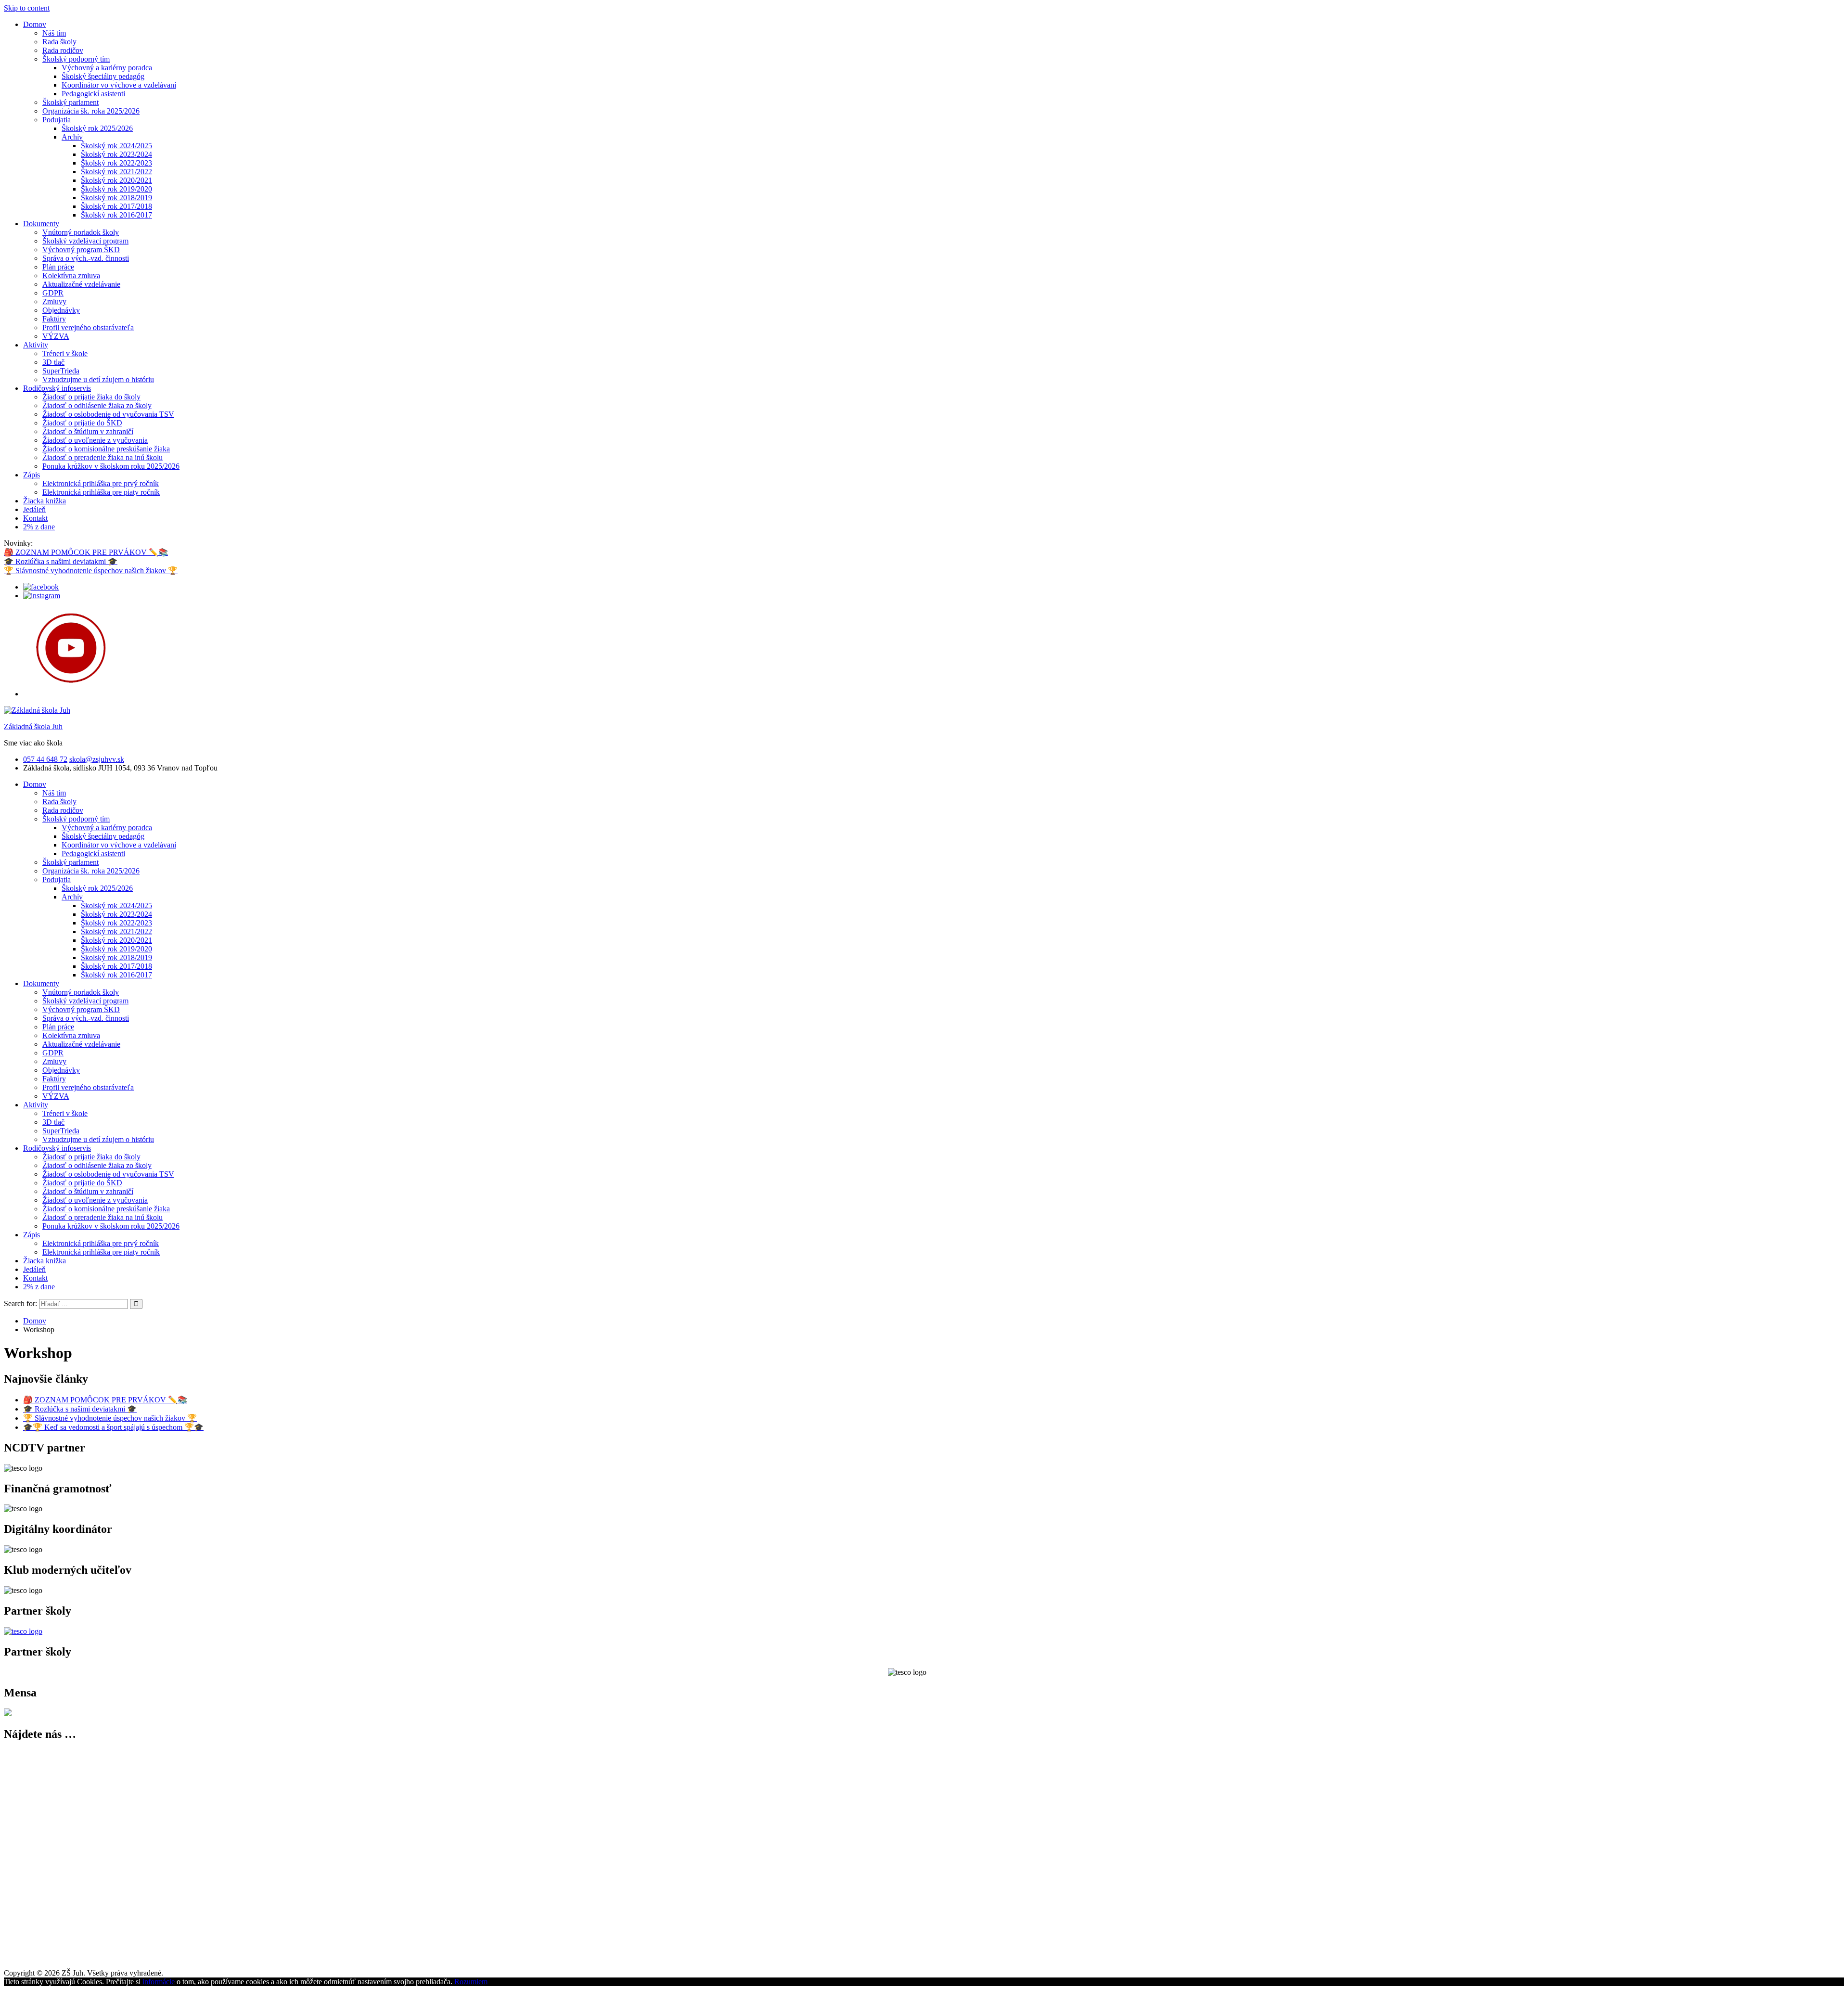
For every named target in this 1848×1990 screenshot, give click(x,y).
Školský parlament (71, 102)
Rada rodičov (63, 50)
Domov (35, 24)
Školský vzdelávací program (85, 241)
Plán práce (58, 267)
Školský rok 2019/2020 (116, 189)
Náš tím (54, 33)
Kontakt (35, 518)
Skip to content (27, 8)
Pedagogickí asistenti (93, 94)
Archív (72, 137)
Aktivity (36, 345)
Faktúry (54, 319)
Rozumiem (471, 1982)
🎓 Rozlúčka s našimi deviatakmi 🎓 (61, 561)
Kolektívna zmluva (71, 276)
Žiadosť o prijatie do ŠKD (82, 423)
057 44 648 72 (45, 759)
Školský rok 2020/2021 (116, 180)
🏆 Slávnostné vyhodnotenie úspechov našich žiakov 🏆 (91, 571)
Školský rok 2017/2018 (116, 206)
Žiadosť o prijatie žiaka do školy (91, 397)
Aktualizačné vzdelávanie (81, 284)
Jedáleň (34, 509)
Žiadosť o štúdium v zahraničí (88, 431)
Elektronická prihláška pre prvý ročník (101, 483)
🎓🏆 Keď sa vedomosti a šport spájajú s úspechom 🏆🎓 (113, 1427)
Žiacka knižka (45, 501)
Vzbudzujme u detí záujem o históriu (98, 379)
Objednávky (61, 310)
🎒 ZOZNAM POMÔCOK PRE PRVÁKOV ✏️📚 (86, 552)
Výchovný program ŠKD (81, 250)
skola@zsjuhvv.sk (97, 759)
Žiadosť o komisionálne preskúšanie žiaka (106, 449)
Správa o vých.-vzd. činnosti (86, 258)
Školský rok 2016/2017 (116, 215)
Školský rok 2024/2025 (116, 146)
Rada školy (59, 42)
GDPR (53, 293)
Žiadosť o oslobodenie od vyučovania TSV (108, 414)
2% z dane (39, 527)
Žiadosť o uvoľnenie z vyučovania (95, 440)
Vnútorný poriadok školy (81, 232)
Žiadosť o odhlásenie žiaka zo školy (97, 405)
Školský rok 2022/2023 (116, 163)
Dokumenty (41, 224)
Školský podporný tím (76, 59)
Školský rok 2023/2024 (116, 154)
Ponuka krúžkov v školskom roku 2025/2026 (111, 466)
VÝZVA (56, 336)
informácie (159, 1982)
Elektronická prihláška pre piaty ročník (101, 492)
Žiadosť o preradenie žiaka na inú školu (103, 457)
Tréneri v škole (65, 353)
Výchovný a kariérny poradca (107, 68)
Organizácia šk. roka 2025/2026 (91, 111)
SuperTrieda (61, 371)
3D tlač (53, 362)
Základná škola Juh (33, 726)
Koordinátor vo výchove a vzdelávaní (119, 85)
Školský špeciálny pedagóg (103, 76)
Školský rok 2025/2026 (97, 128)
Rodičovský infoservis (57, 388)
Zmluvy (54, 302)
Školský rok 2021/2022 (116, 172)
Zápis (32, 475)
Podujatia (57, 120)
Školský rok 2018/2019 (116, 198)
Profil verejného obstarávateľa (88, 327)
